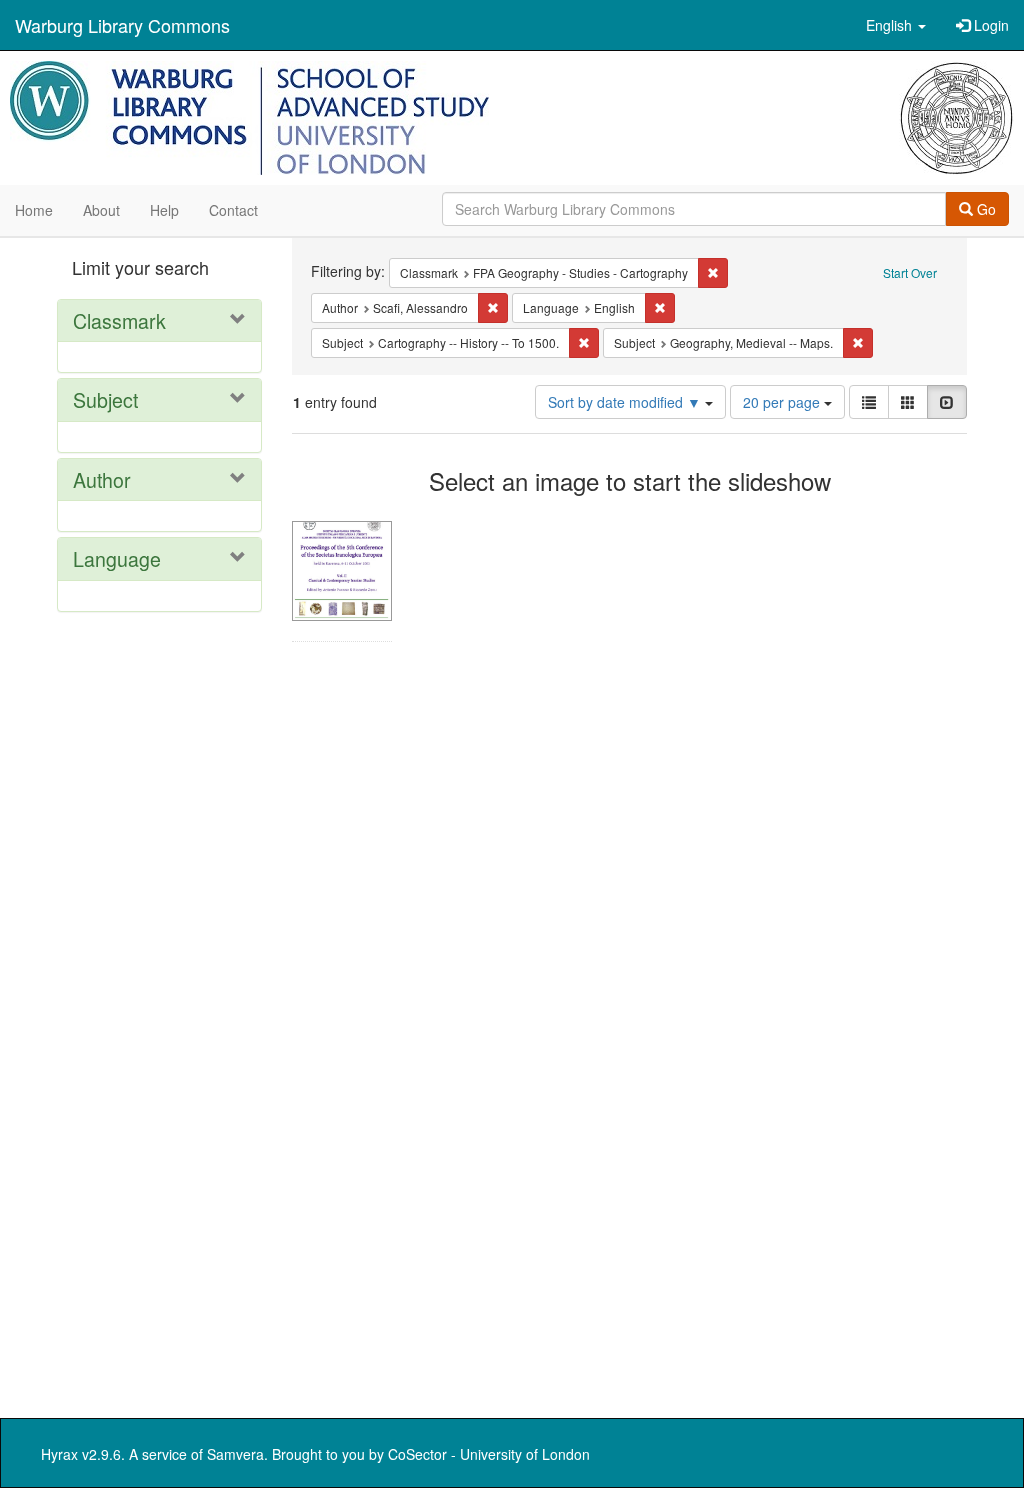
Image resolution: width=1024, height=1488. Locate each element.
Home (34, 210)
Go (984, 209)
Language (117, 558)
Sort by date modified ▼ (626, 402)
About (101, 210)
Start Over (910, 272)
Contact (233, 210)
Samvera (235, 1454)
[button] (896, 25)
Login (989, 25)
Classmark (119, 320)
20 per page (783, 402)
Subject (105, 399)
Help (164, 210)
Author (102, 479)
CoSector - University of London (489, 1454)
